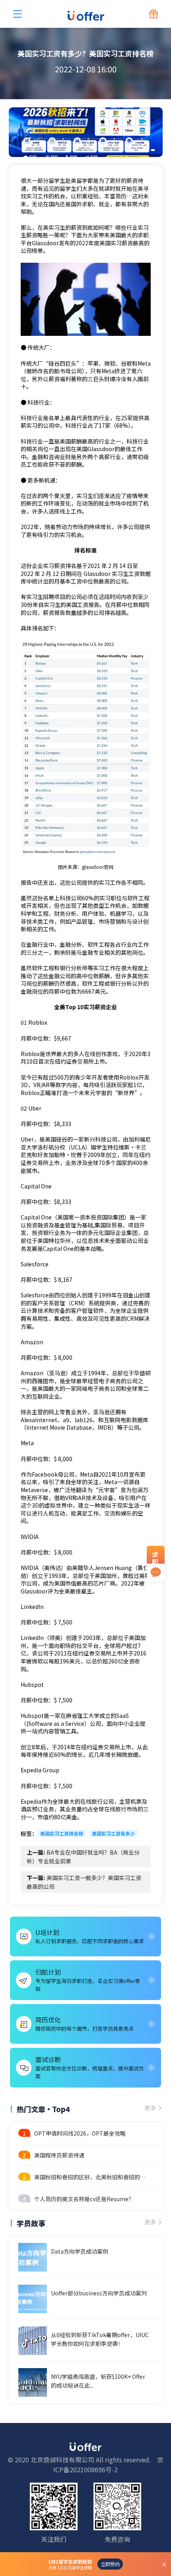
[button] (132, 150)
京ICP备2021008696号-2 (108, 2465)
